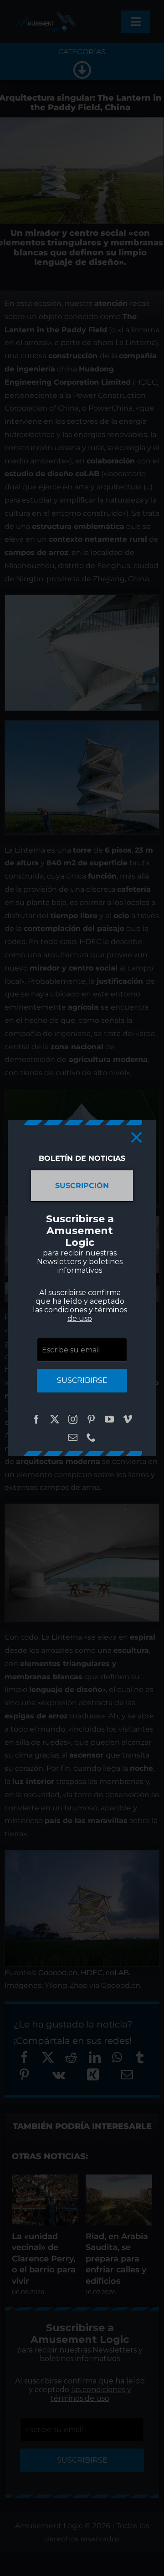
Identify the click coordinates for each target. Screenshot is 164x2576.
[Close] (136, 1137)
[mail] (73, 1438)
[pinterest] (91, 1419)
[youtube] (109, 1419)
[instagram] (73, 1419)
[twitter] (55, 1419)
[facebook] (36, 1419)
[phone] (91, 1438)
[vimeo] (128, 1419)
